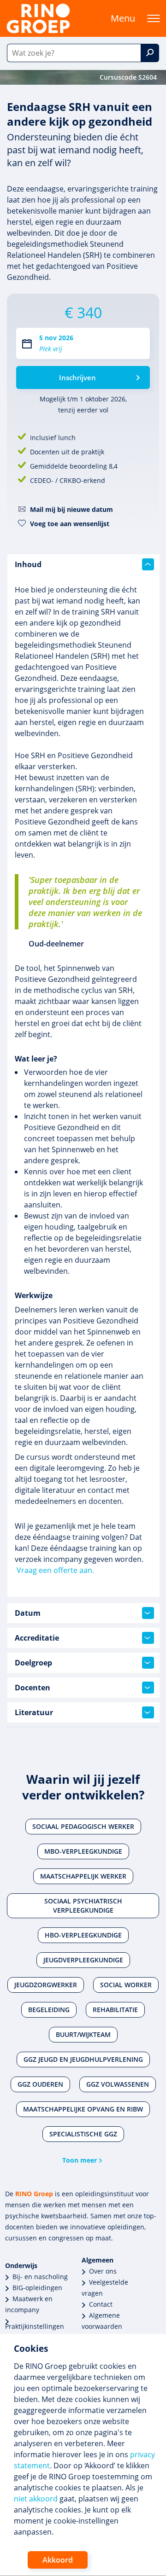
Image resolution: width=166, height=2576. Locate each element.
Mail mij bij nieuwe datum (71, 509)
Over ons (103, 2271)
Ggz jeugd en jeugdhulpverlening (83, 2059)
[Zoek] (150, 53)
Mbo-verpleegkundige (83, 1851)
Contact (101, 2304)
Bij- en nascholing (40, 2277)
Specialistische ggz (83, 2134)
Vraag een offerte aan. (55, 1570)
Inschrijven (77, 377)
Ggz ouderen (40, 2084)
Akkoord (58, 2560)
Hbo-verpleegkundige (83, 1935)
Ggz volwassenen (118, 2084)
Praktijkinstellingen (35, 2326)
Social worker (126, 1985)
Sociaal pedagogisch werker (83, 1826)
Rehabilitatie (115, 2010)
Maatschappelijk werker (83, 1876)
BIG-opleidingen (37, 2288)
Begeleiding (49, 2010)
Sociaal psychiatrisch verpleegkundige (83, 1906)
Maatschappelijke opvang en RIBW (83, 2109)
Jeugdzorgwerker (46, 1985)
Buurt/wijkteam (83, 2034)
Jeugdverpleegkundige (83, 1960)
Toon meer (80, 2160)
